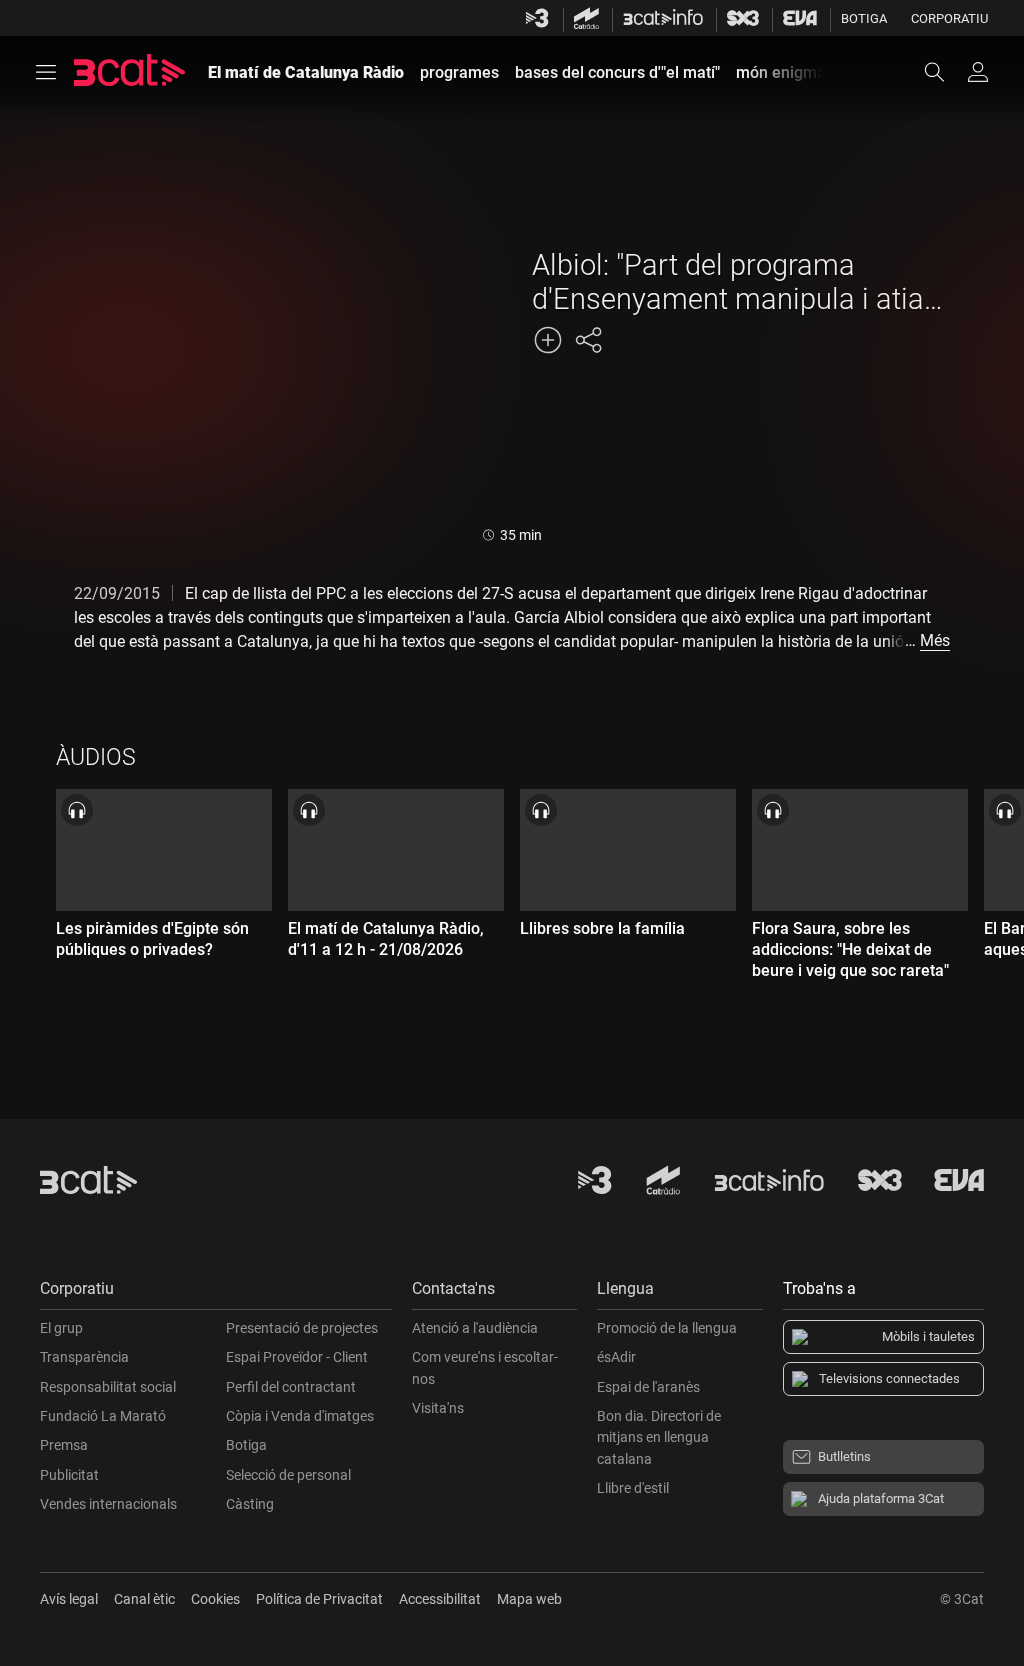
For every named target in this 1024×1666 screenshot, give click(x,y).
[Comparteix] (588, 340)
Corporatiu (949, 18)
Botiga (864, 18)
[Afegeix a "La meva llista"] (548, 340)
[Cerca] (944, 72)
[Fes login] (978, 72)
